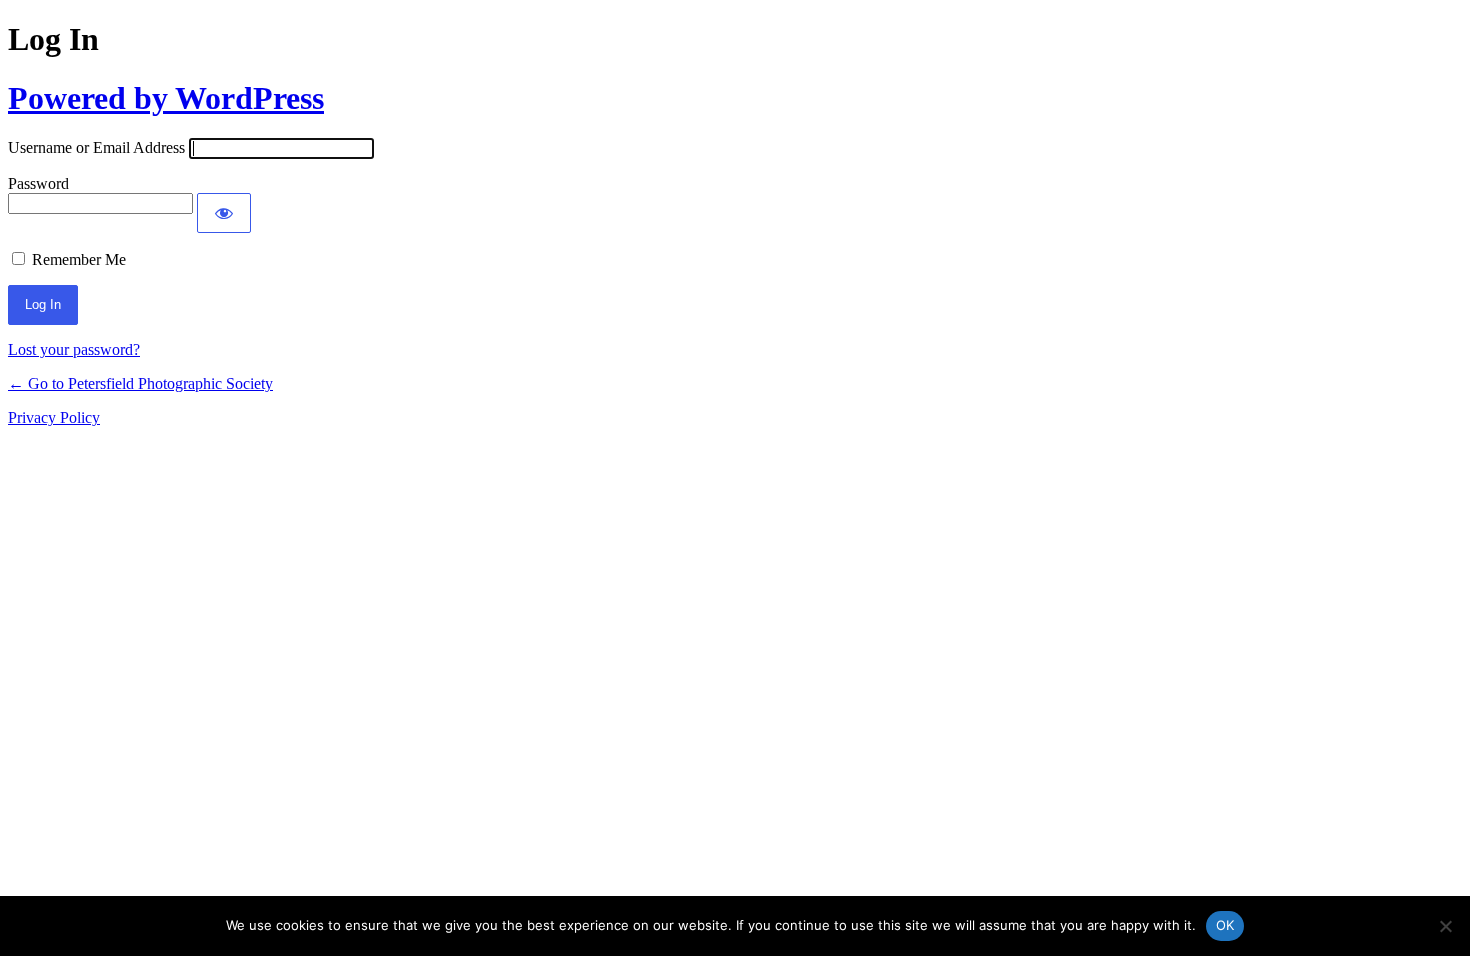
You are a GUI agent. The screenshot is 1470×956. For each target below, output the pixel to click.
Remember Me (79, 259)
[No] (1445, 926)
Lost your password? (74, 349)
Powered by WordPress (166, 98)
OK (1225, 925)
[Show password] (224, 213)
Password (38, 183)
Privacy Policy (54, 417)
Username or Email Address (96, 147)
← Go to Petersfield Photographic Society (140, 383)
